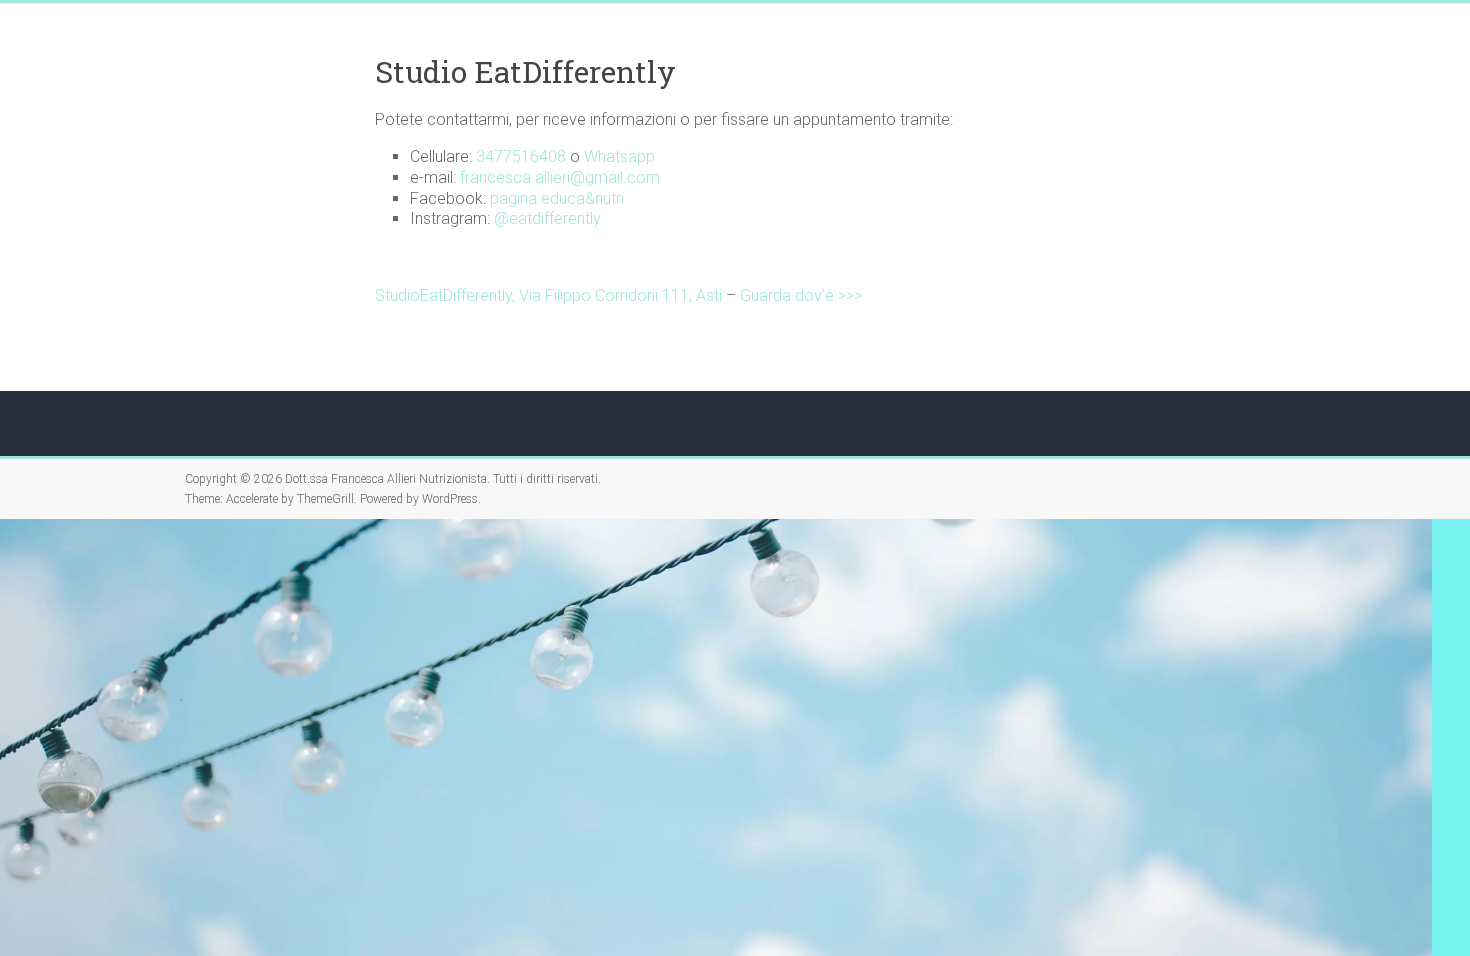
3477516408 (521, 156)
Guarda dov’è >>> (801, 295)
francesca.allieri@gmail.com (560, 177)
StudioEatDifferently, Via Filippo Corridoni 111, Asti (548, 295)
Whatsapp (619, 156)
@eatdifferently (547, 218)
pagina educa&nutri (557, 198)
